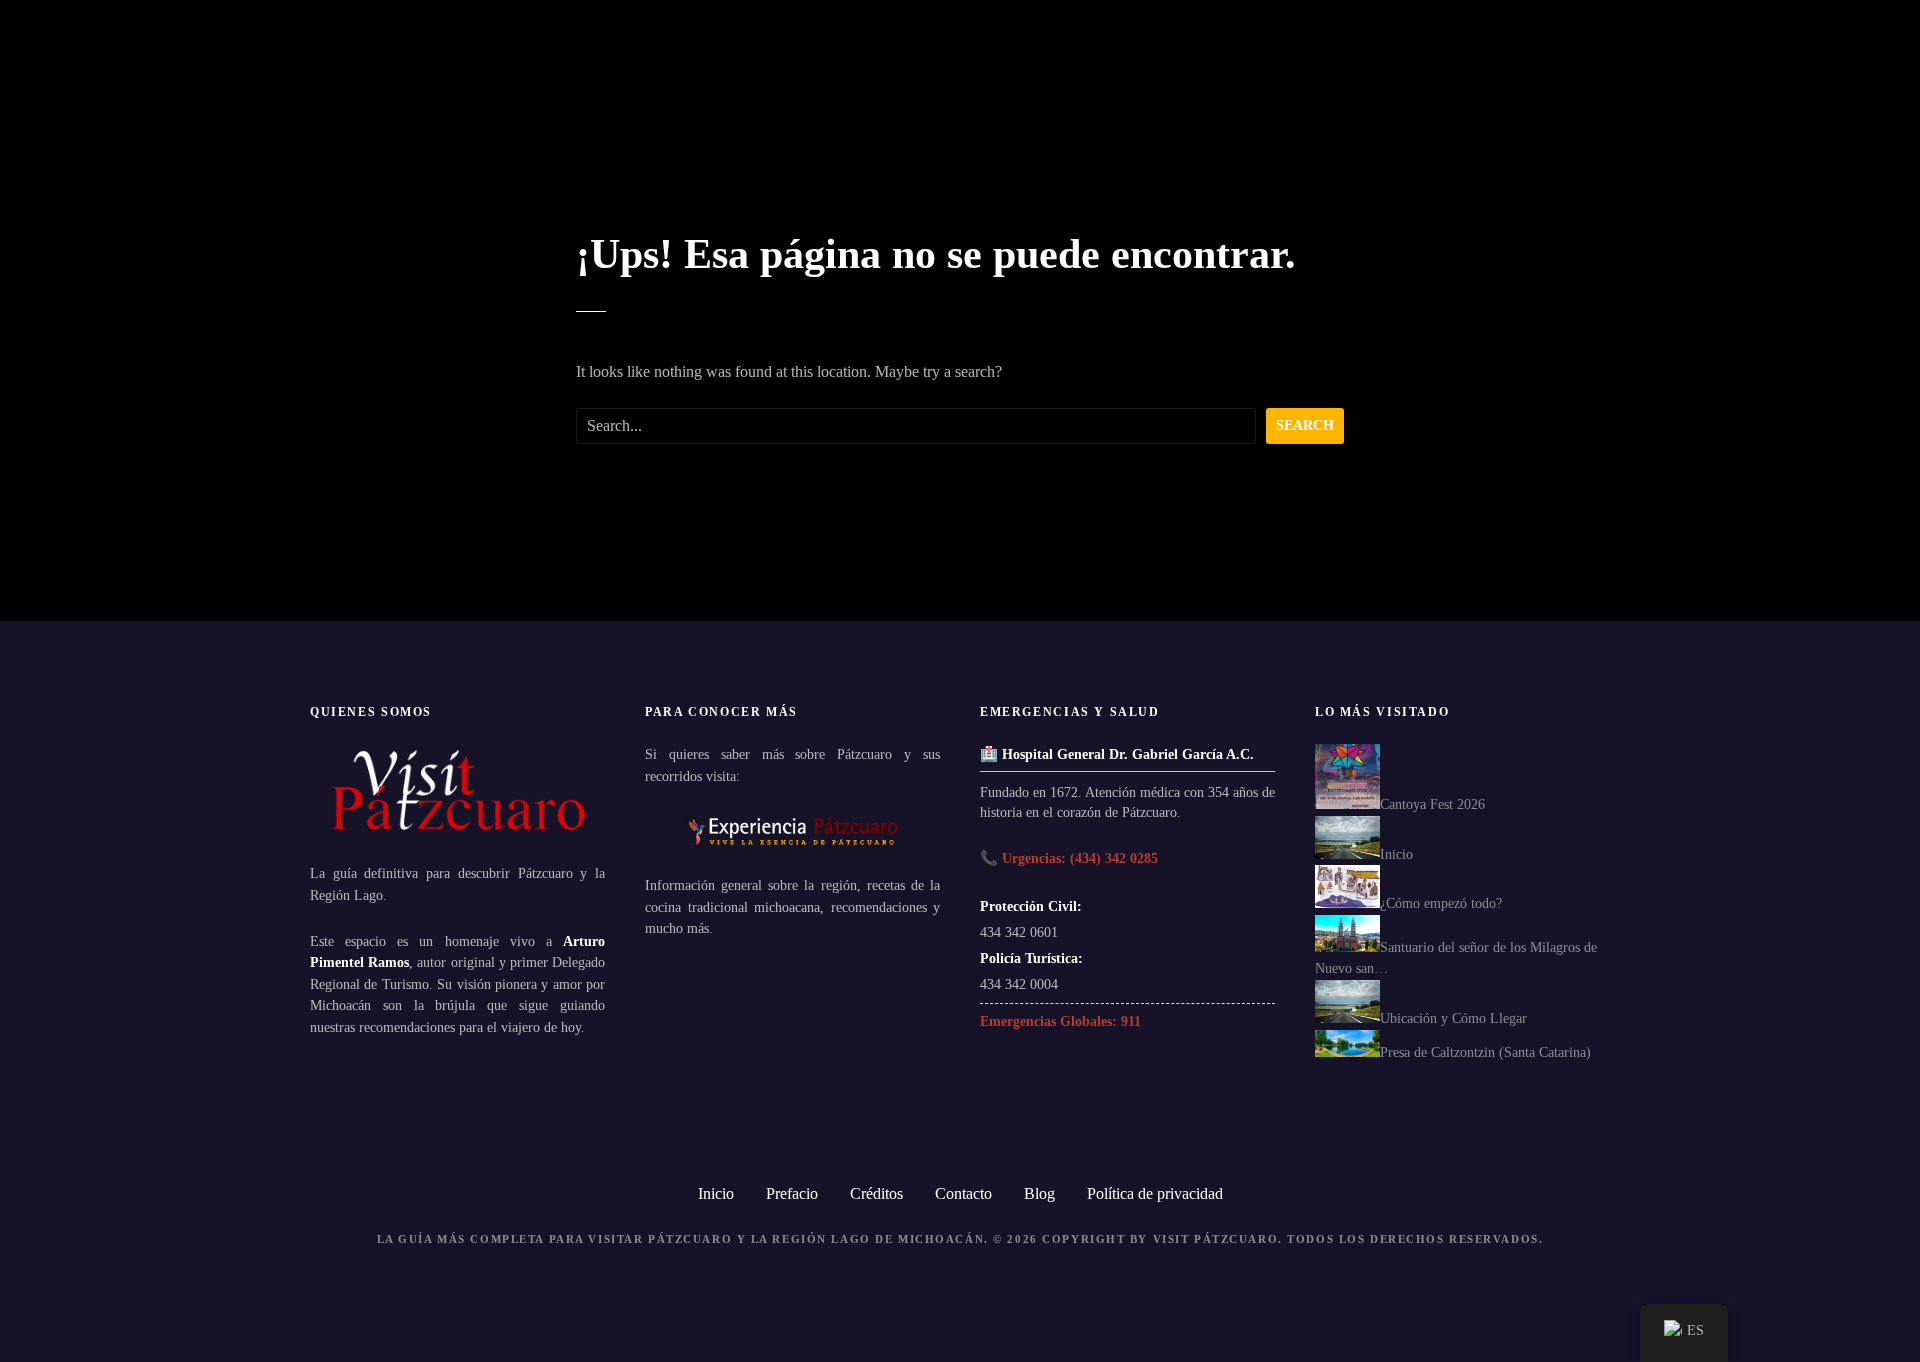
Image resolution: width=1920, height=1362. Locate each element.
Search (1305, 425)
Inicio (716, 1193)
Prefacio (792, 1193)
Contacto (963, 1193)
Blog (1039, 1193)
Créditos (876, 1193)
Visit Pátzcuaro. (1218, 1239)
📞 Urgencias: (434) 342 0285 (1069, 858)
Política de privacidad (1155, 1193)
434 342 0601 (1019, 932)
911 (1131, 1021)
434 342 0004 (1019, 984)
